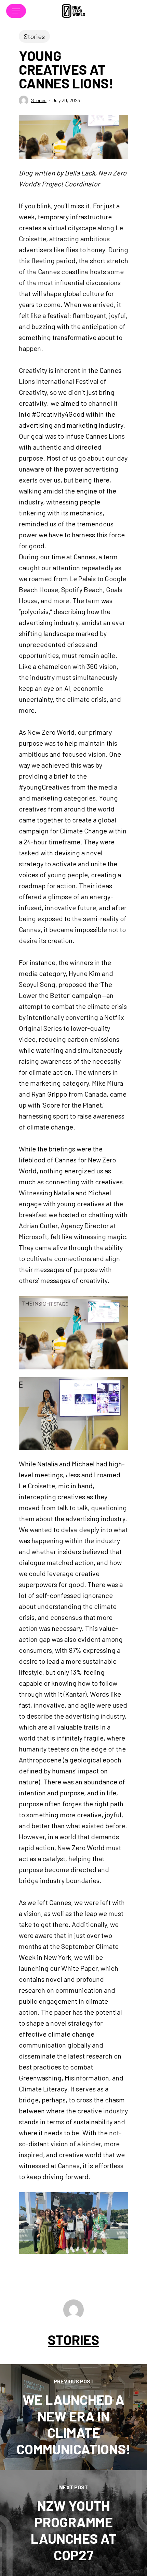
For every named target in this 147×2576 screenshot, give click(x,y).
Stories (34, 36)
